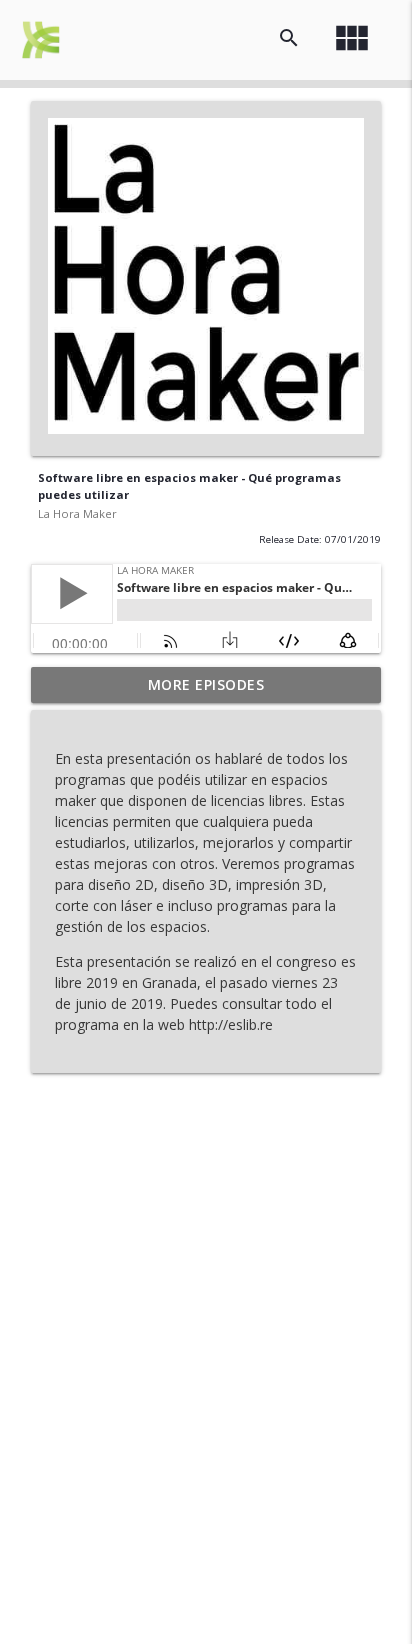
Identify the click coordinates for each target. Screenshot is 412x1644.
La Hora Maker (77, 513)
